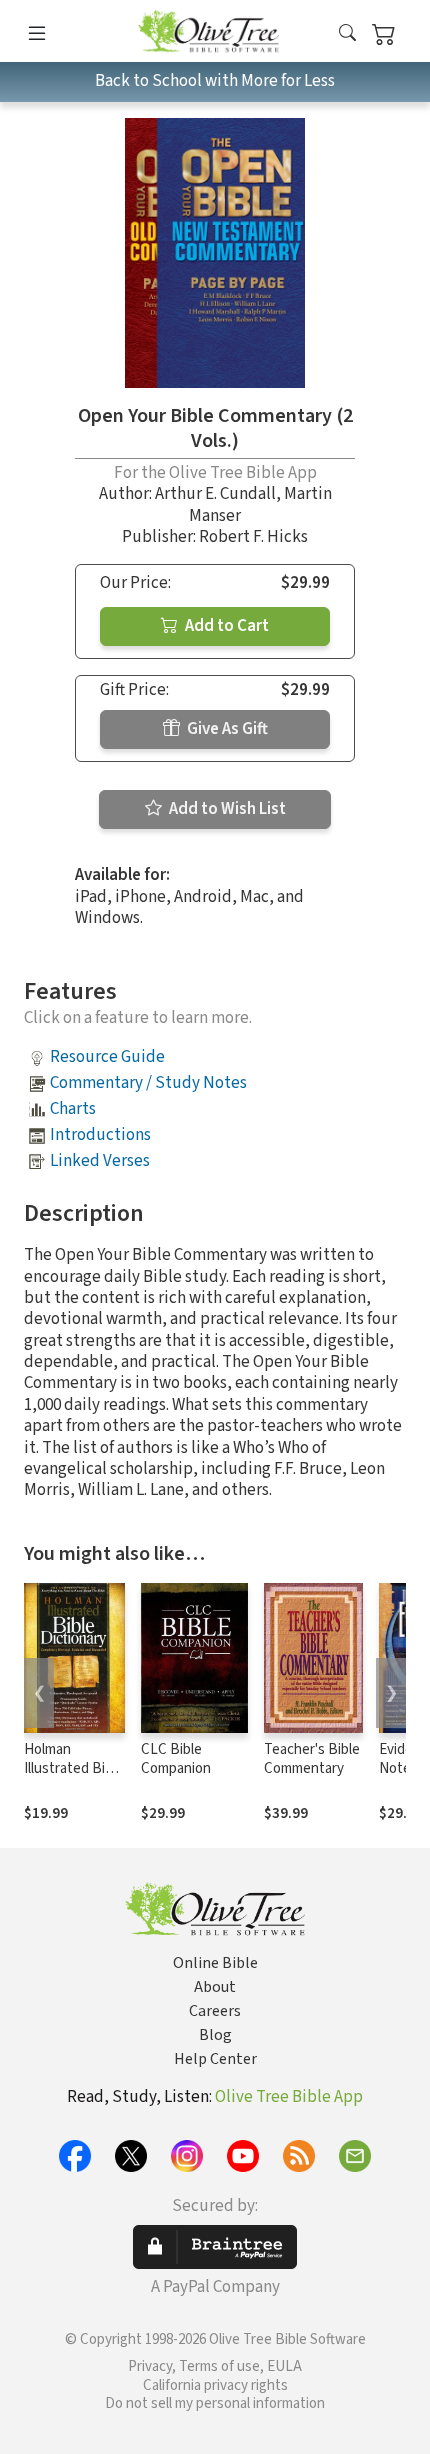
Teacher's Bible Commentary (312, 1759)
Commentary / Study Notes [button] (148, 1083)
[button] (347, 34)
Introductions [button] (100, 1135)
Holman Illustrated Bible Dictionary (74, 1768)
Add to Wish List (226, 809)
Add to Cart (225, 626)
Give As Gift (226, 729)
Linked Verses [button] (100, 1161)
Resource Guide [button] (107, 1057)
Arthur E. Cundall (215, 494)
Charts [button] (73, 1109)
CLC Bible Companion (176, 1759)
